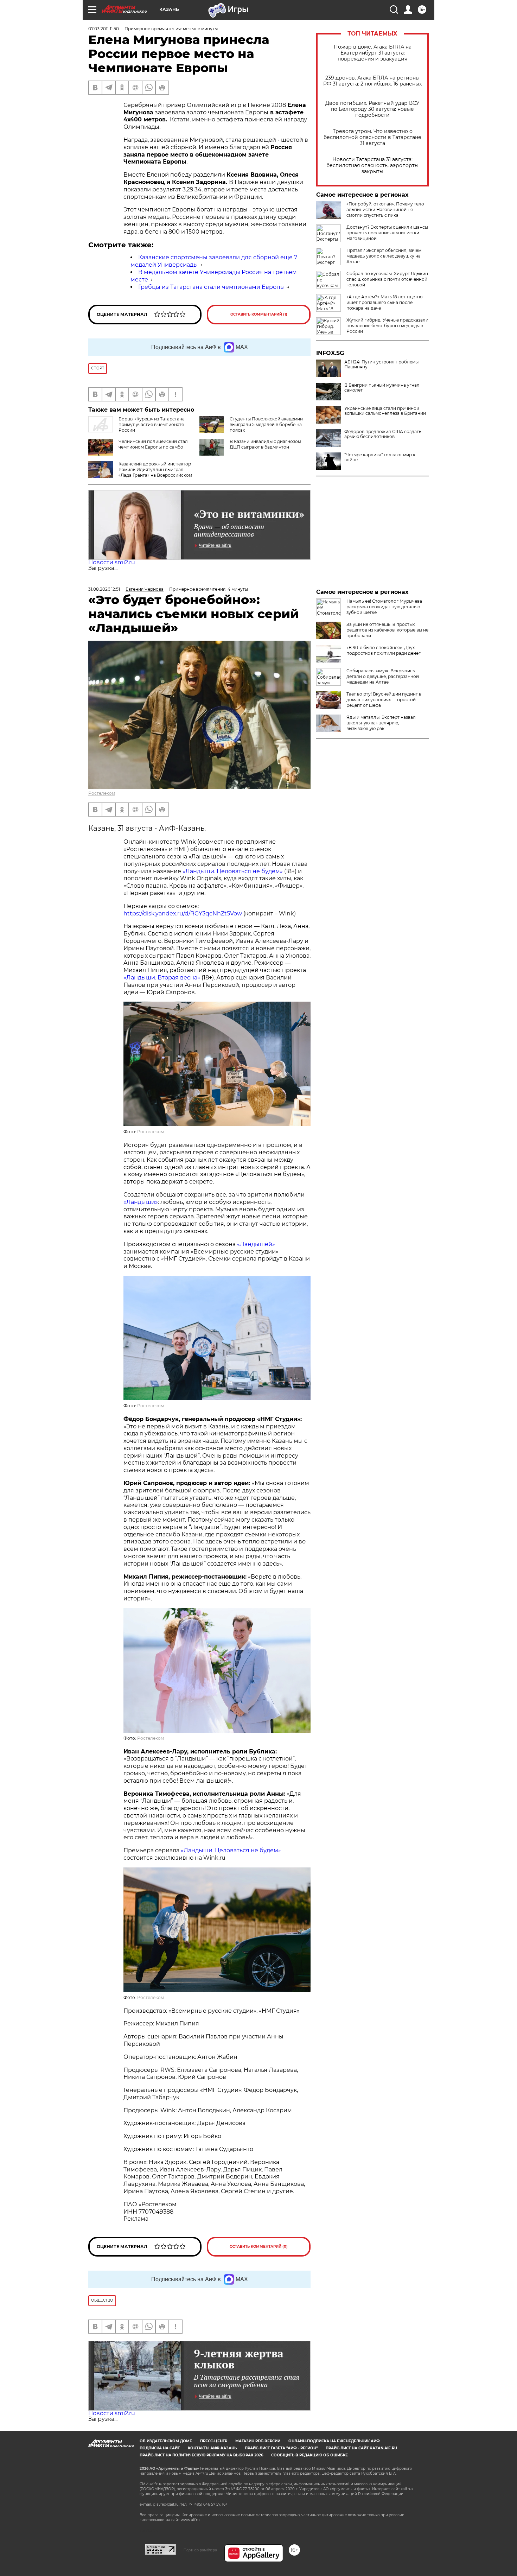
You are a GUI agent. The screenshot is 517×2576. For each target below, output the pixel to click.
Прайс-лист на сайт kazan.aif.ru (361, 2448)
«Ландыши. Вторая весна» (162, 978)
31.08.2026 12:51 (104, 589)
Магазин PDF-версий (258, 2441)
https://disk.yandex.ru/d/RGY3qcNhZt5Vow (183, 913)
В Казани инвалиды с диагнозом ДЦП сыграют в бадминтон (265, 444)
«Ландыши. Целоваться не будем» (233, 871)
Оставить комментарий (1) (259, 314)
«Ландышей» (256, 1244)
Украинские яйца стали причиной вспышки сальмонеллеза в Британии (385, 411)
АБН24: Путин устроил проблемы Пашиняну (381, 364)
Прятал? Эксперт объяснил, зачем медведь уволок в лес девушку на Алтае (384, 256)
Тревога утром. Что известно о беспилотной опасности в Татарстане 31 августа (372, 137)
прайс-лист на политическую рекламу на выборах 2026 (201, 2455)
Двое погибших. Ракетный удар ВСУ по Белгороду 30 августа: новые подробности (372, 109)
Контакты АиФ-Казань (212, 2448)
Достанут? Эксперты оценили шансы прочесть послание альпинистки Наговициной (387, 233)
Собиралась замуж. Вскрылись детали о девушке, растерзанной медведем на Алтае (383, 676)
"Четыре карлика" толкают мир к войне (380, 457)
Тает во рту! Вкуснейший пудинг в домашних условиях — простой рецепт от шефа (384, 700)
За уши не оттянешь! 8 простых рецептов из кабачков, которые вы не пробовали (387, 630)
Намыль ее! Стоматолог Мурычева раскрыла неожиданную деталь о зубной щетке (384, 607)
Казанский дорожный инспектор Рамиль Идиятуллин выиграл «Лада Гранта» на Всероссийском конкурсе (155, 472)
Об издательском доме (166, 2441)
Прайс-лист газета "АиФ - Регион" (281, 2448)
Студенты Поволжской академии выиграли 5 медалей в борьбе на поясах (266, 424)
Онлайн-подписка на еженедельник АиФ (334, 2441)
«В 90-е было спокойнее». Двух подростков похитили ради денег (384, 650)
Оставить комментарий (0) (259, 2247)
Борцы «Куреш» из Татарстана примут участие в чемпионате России (152, 424)
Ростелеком (102, 793)
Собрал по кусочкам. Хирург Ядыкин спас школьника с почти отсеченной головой (387, 279)
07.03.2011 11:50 (104, 29)
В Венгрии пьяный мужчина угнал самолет (382, 388)
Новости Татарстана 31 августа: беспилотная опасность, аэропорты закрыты (372, 166)
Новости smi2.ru (112, 562)
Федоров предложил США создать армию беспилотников (383, 434)
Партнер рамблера (200, 2550)
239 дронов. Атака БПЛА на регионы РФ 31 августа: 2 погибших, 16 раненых (372, 81)
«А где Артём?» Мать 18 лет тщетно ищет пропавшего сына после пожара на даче (385, 302)
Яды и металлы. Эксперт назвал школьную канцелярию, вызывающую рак (381, 723)
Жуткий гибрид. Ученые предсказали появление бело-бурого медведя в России (387, 326)
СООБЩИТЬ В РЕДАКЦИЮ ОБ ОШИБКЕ (309, 2455)
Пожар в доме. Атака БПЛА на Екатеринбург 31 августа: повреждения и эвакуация (373, 53)
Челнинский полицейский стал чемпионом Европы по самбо (153, 444)
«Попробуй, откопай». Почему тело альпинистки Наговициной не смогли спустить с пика (385, 210)
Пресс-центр (214, 2441)
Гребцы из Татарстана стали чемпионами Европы (212, 287)
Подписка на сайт (160, 2448)
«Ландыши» (141, 1202)
